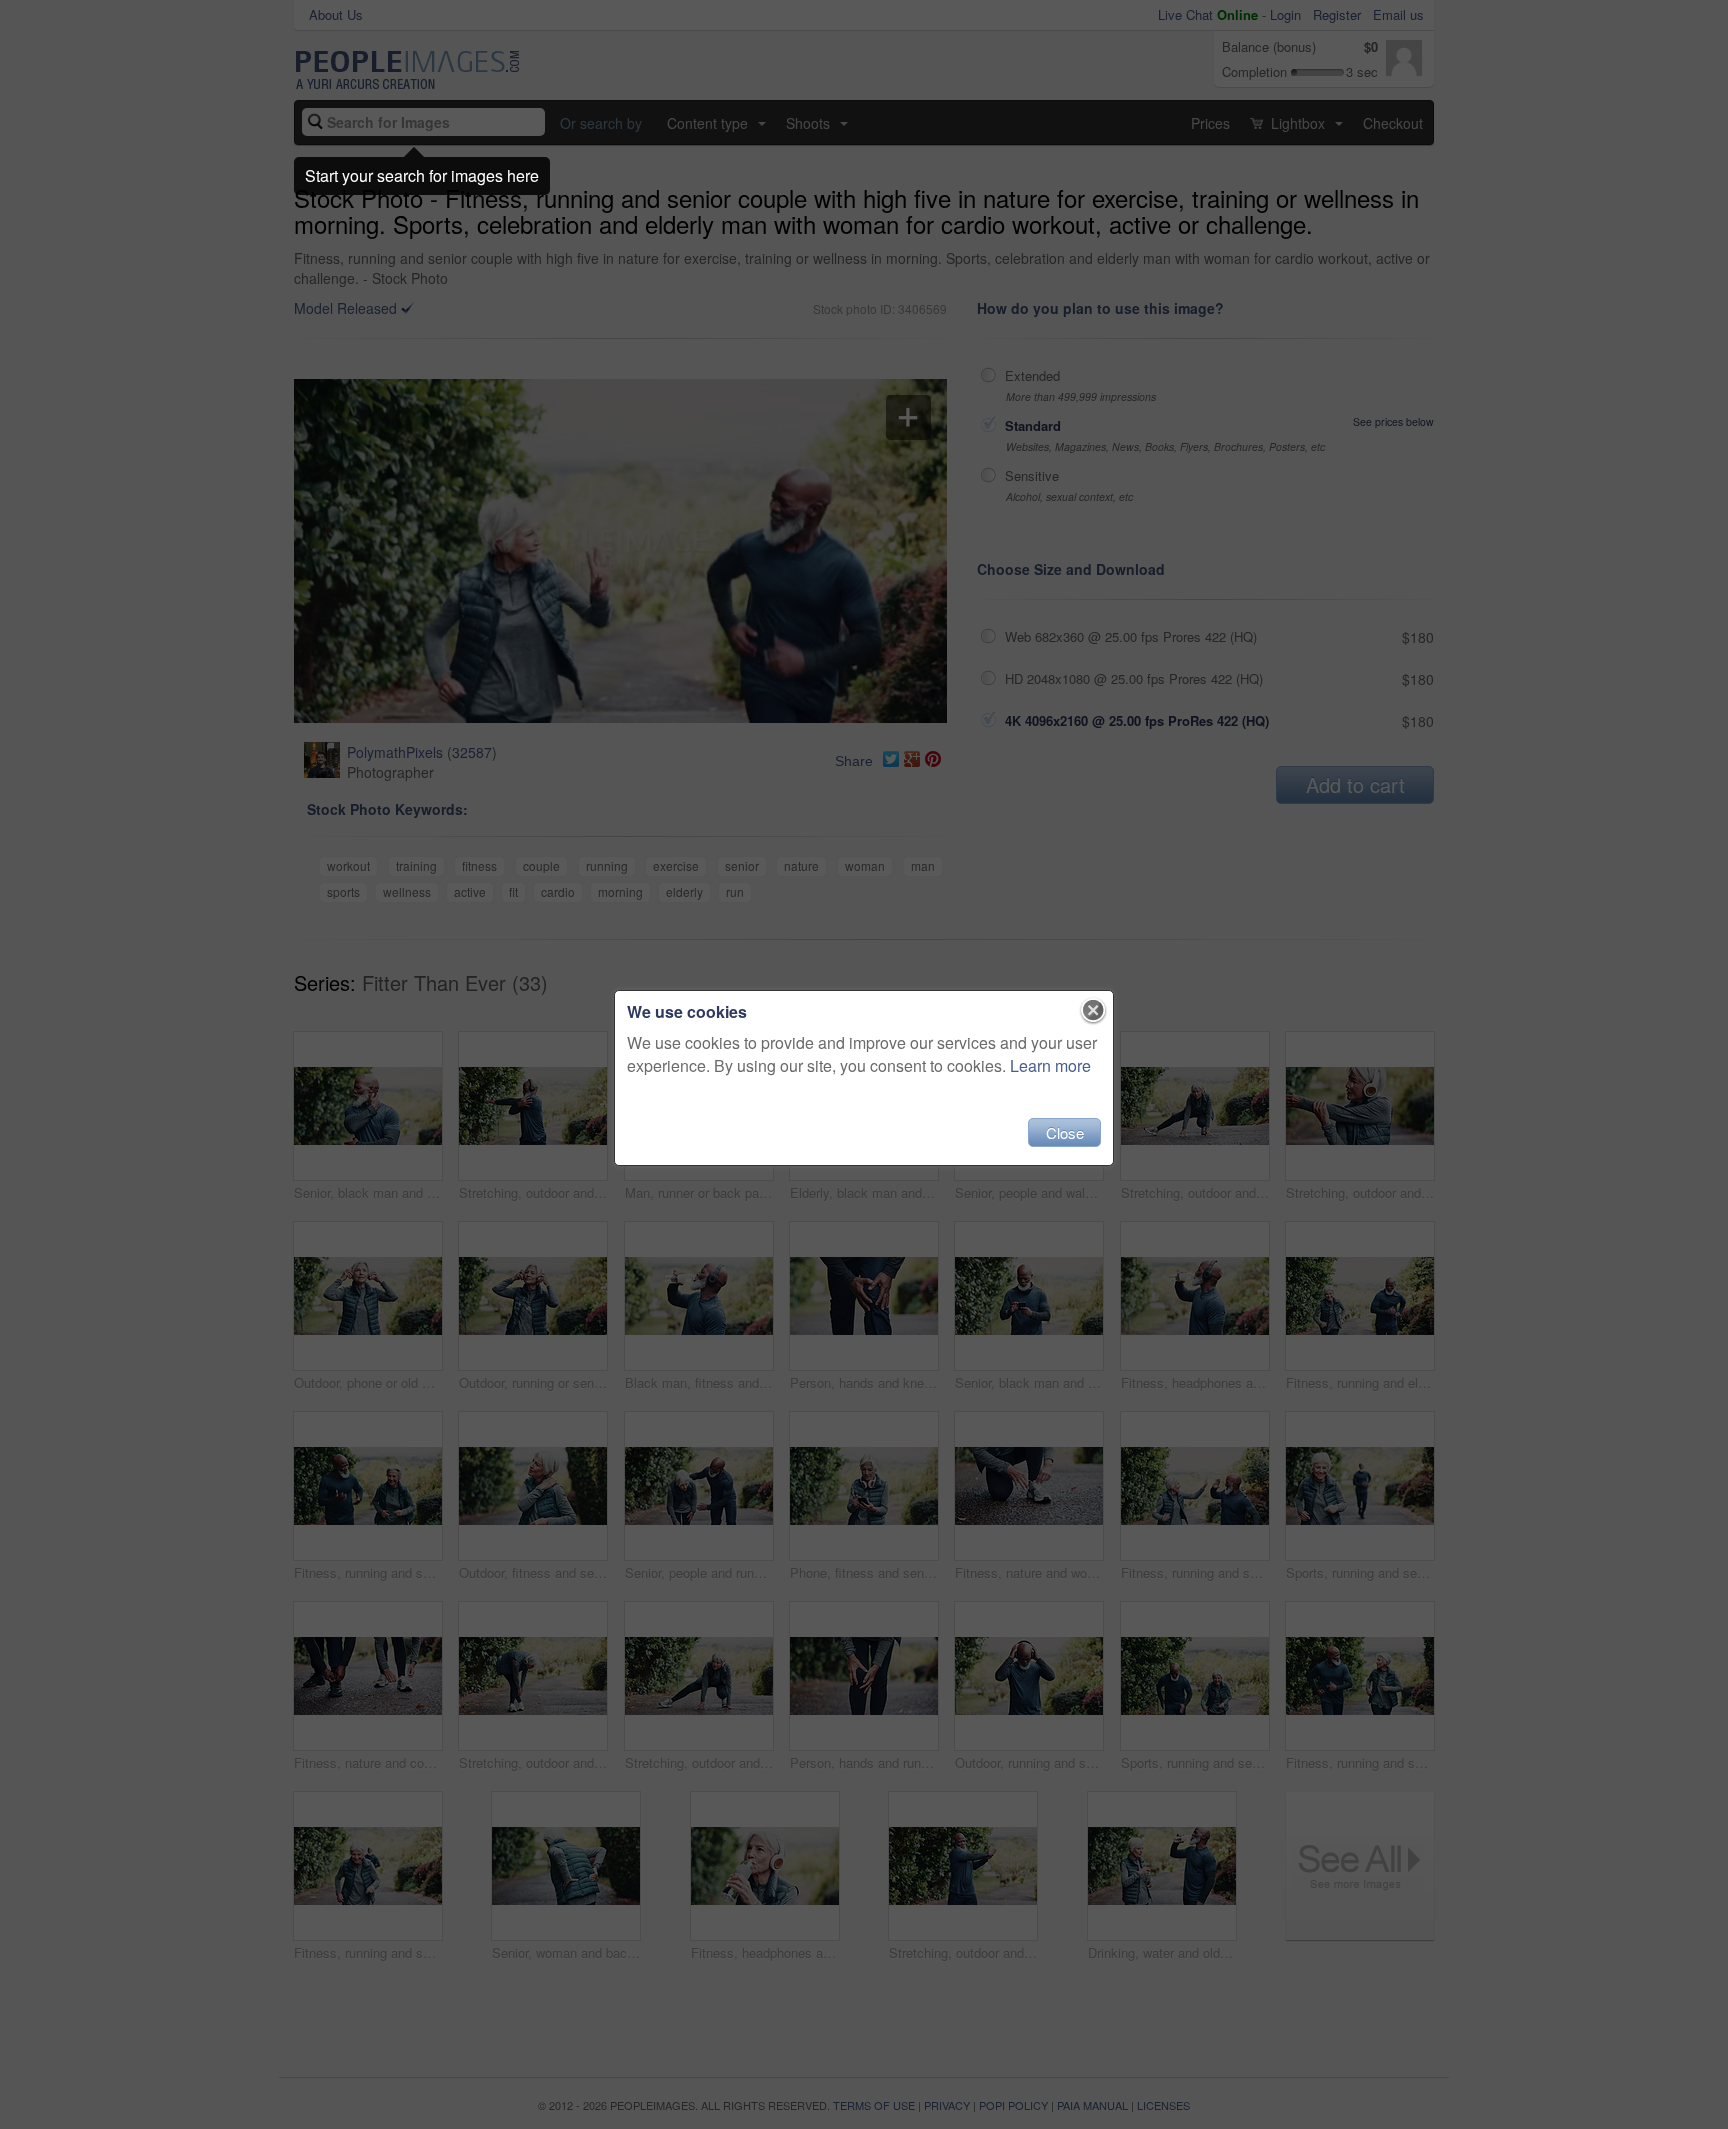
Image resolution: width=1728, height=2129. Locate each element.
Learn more (1050, 1065)
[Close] (1093, 1011)
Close (1065, 1132)
